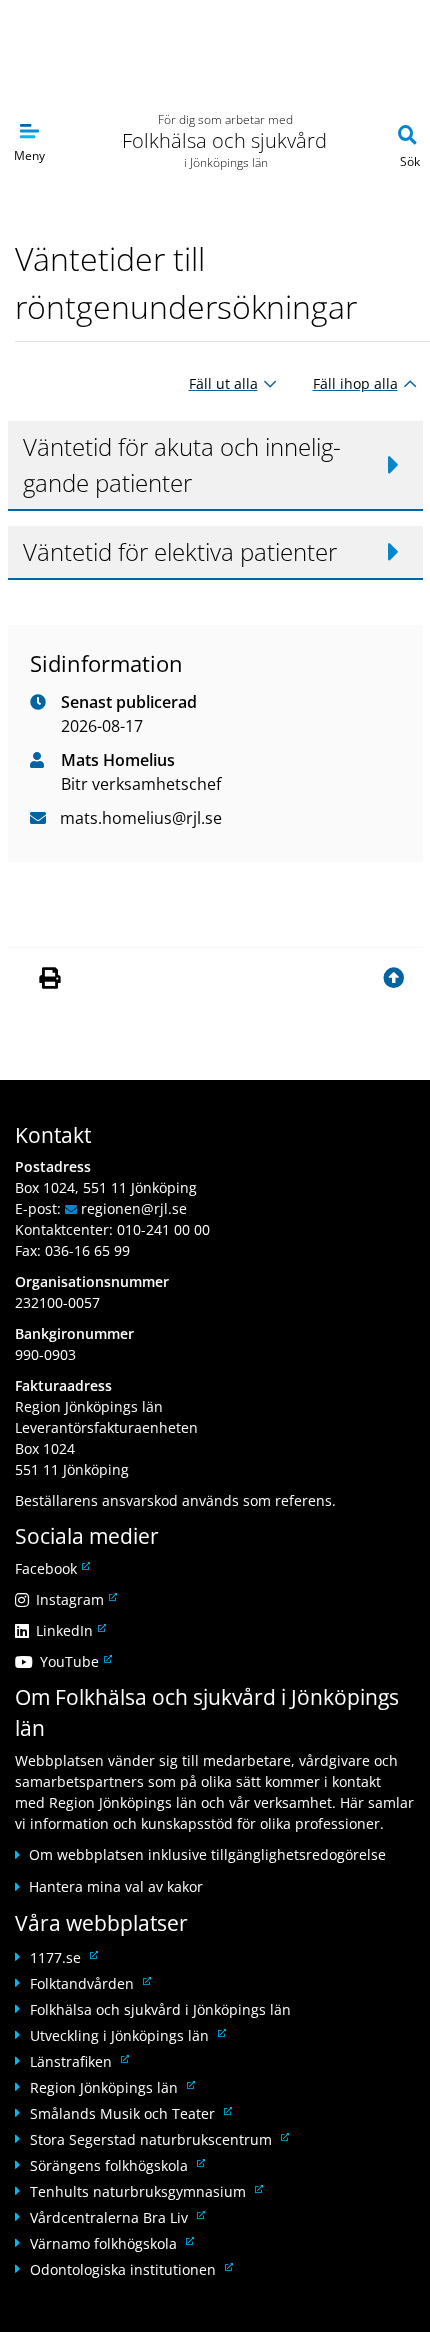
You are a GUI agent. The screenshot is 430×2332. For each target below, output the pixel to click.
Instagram (75, 1599)
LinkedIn (69, 1630)
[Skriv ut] (52, 979)
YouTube (74, 1661)
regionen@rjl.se (134, 1208)
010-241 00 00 (163, 1229)
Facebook (51, 1568)
